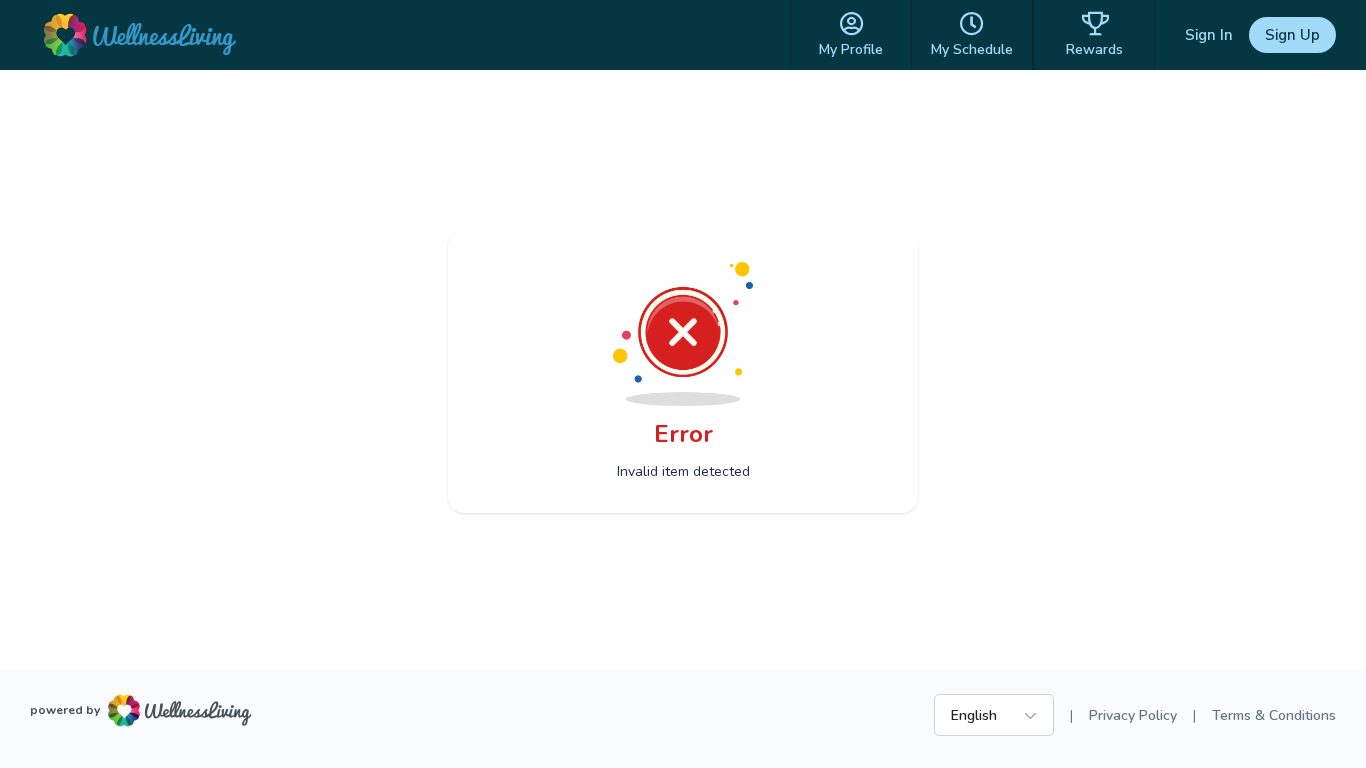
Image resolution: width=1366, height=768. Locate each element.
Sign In (1209, 35)
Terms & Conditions (1274, 715)
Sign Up (1292, 35)
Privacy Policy (1133, 715)
